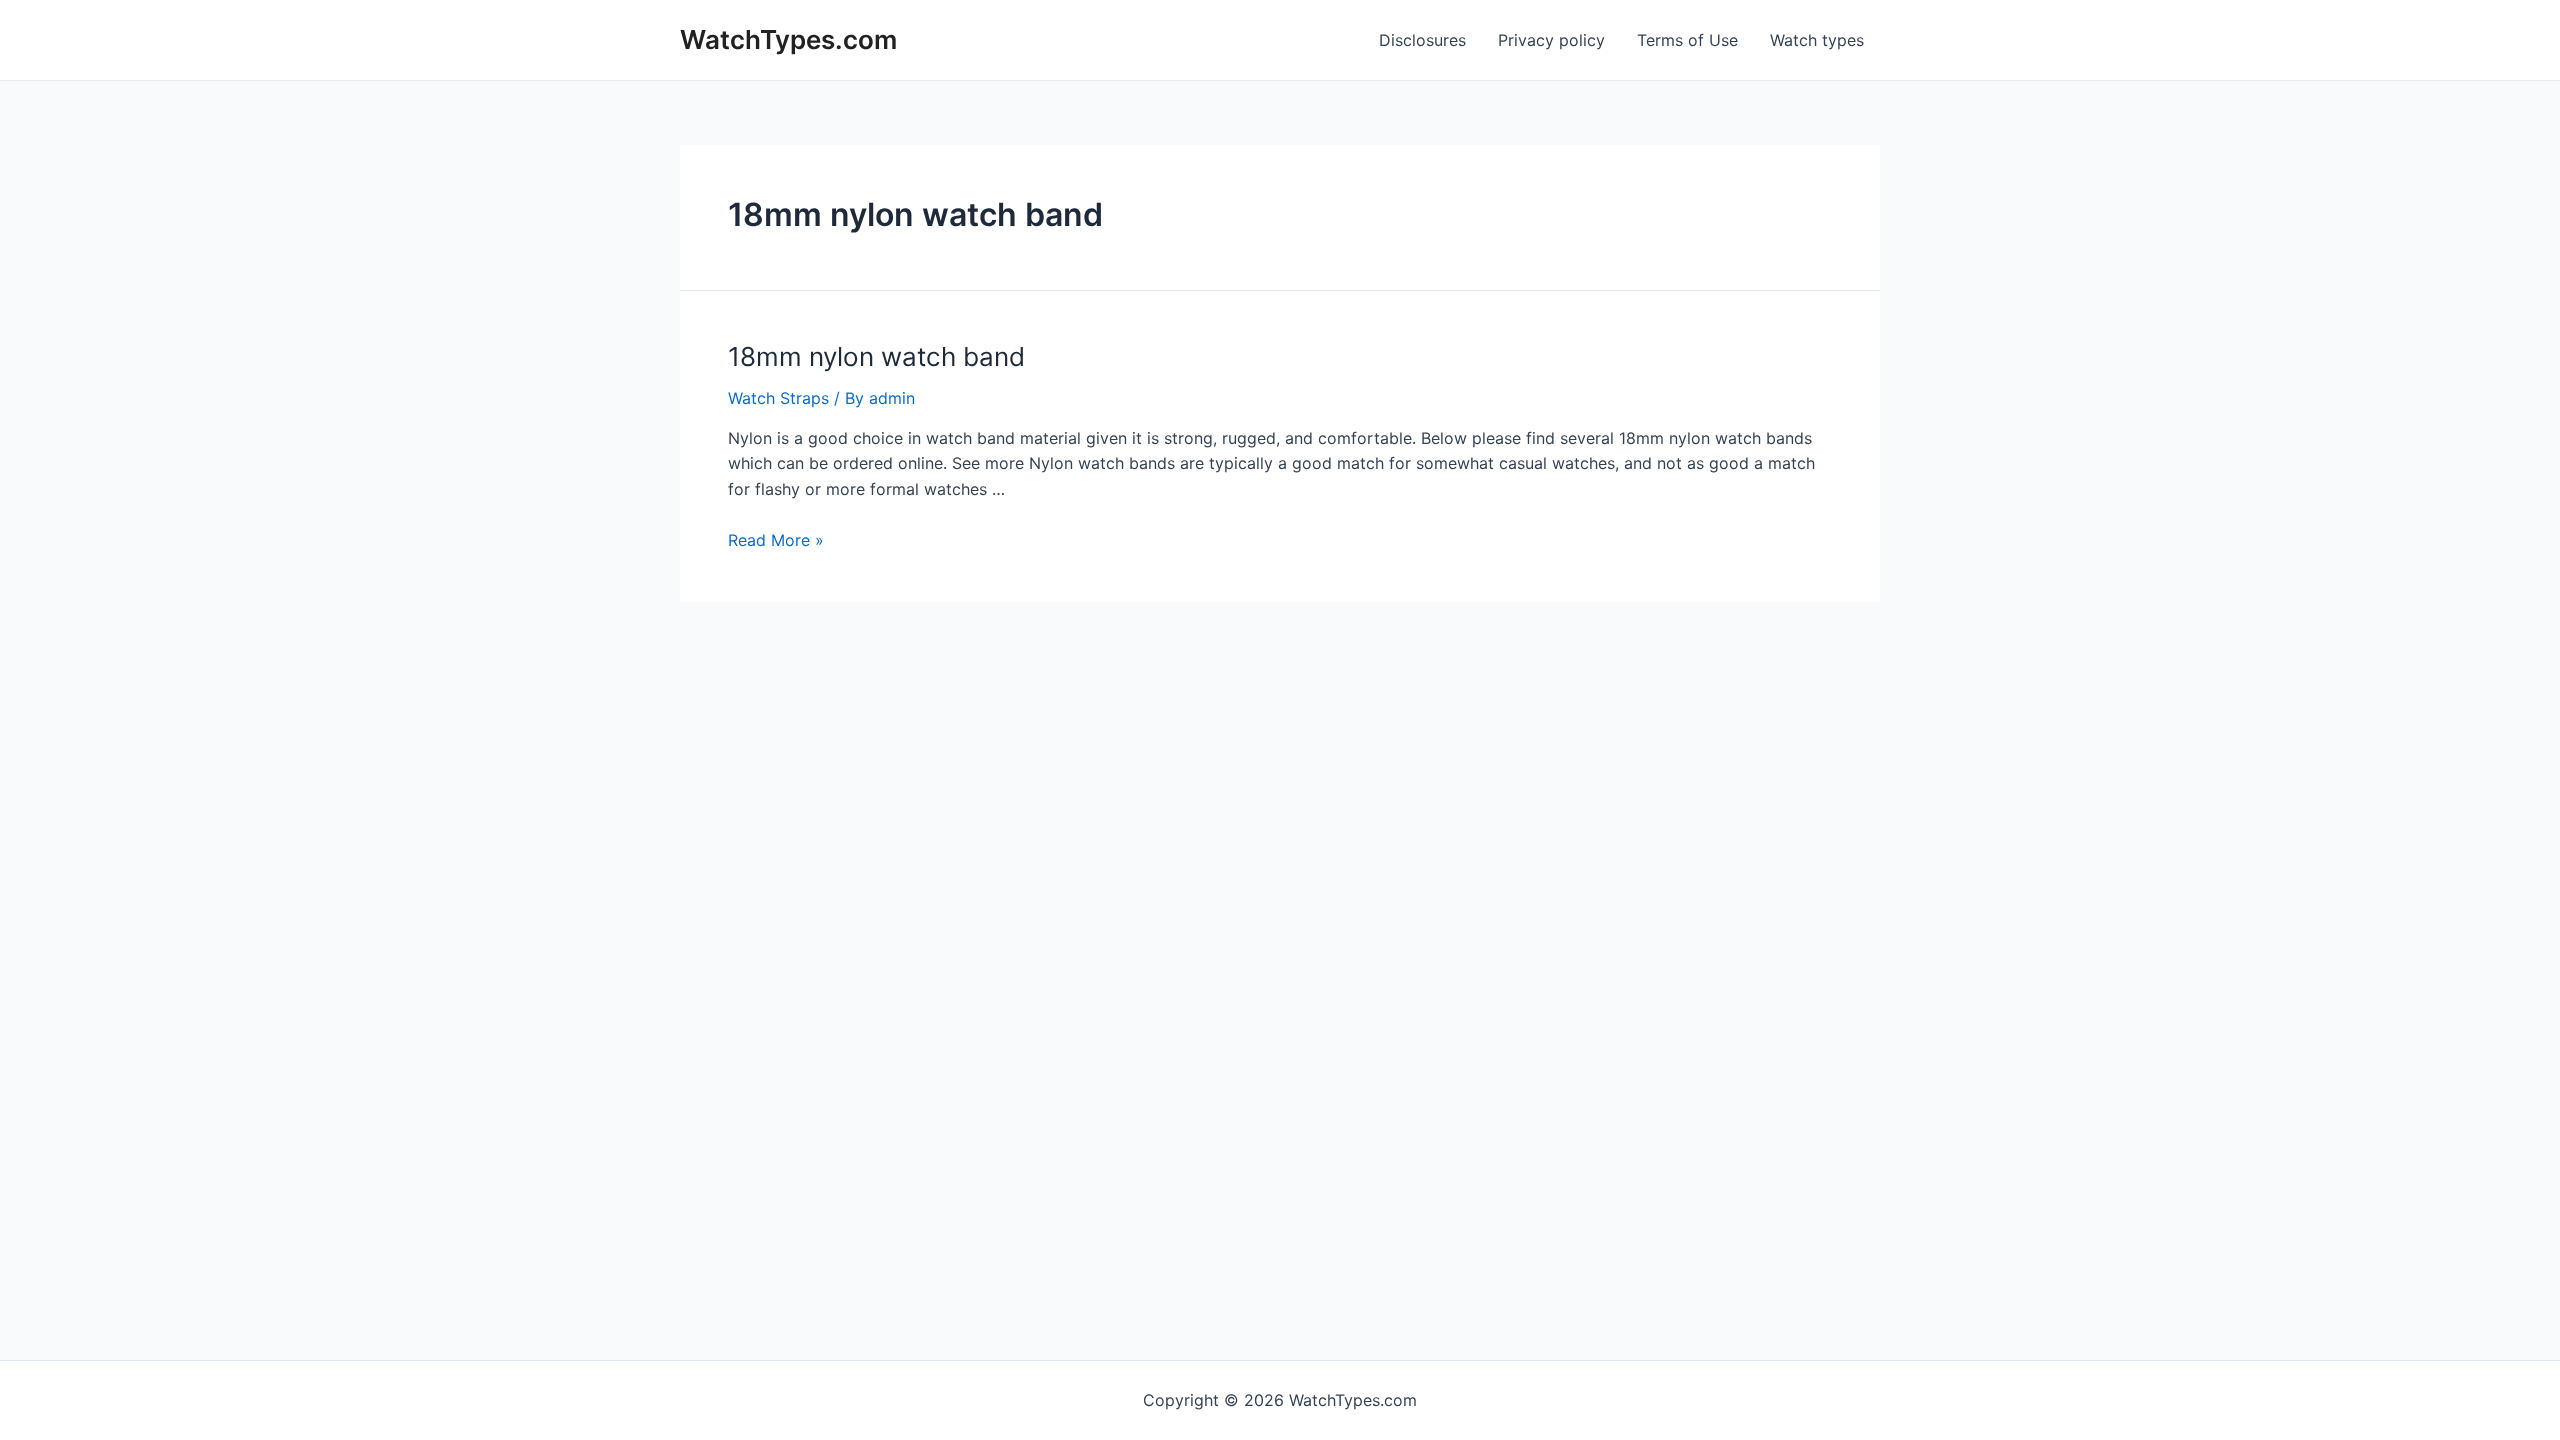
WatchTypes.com (788, 39)
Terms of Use (1687, 40)
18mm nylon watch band (876, 356)
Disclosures (1422, 40)
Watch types (1817, 40)
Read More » (776, 540)
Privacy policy (1551, 40)
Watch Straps (778, 398)
